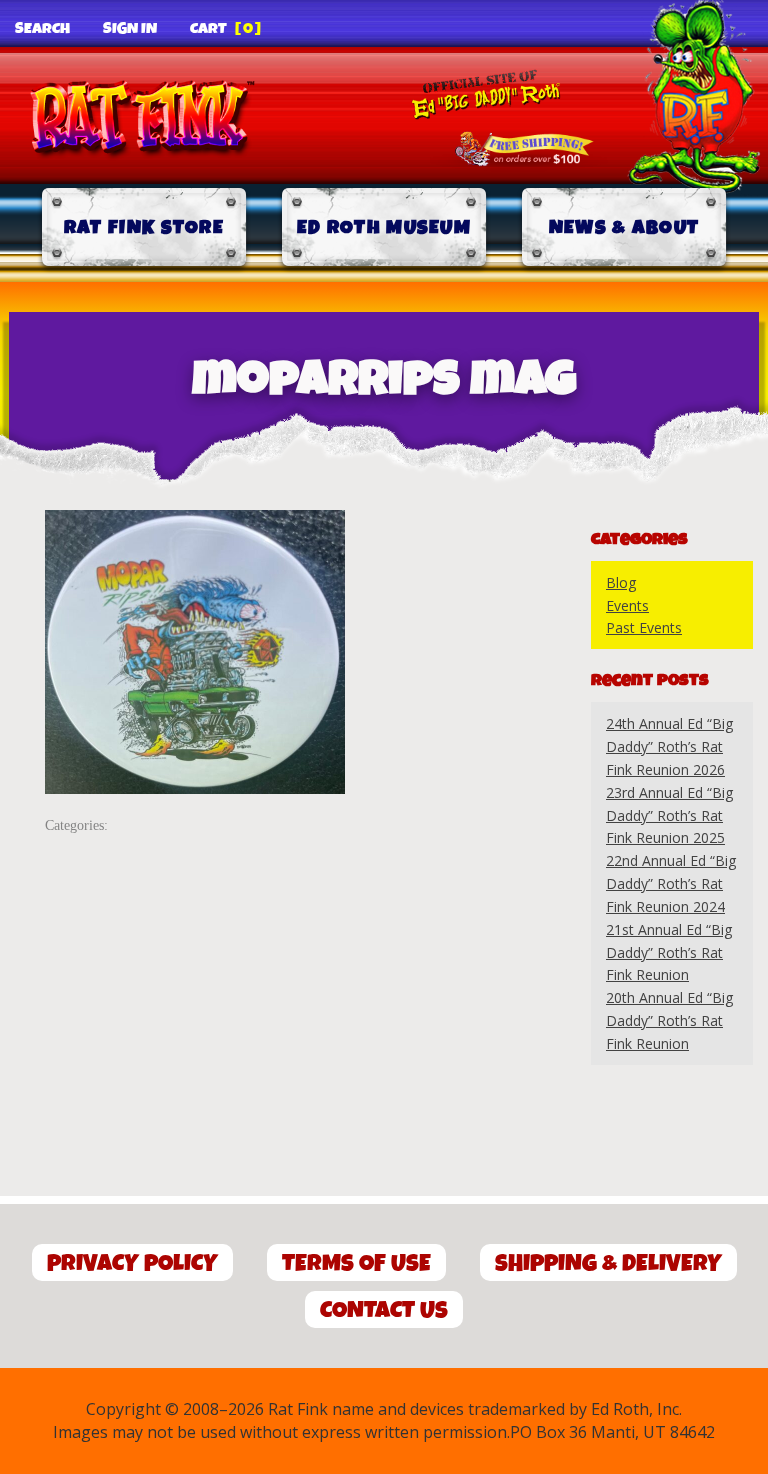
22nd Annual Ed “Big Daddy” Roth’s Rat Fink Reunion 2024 (671, 883)
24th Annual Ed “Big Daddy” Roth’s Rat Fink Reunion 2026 (669, 746)
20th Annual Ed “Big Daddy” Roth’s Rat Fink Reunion (669, 1020)
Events (627, 605)
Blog (621, 582)
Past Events (644, 627)
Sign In (130, 29)
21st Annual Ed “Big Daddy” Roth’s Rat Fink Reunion (669, 952)
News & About (624, 227)
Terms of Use (356, 1263)
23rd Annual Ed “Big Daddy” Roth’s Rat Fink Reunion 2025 (669, 815)
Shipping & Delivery (608, 1263)
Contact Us (384, 1310)
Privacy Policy (132, 1263)
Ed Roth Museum (384, 227)
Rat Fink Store (144, 227)
